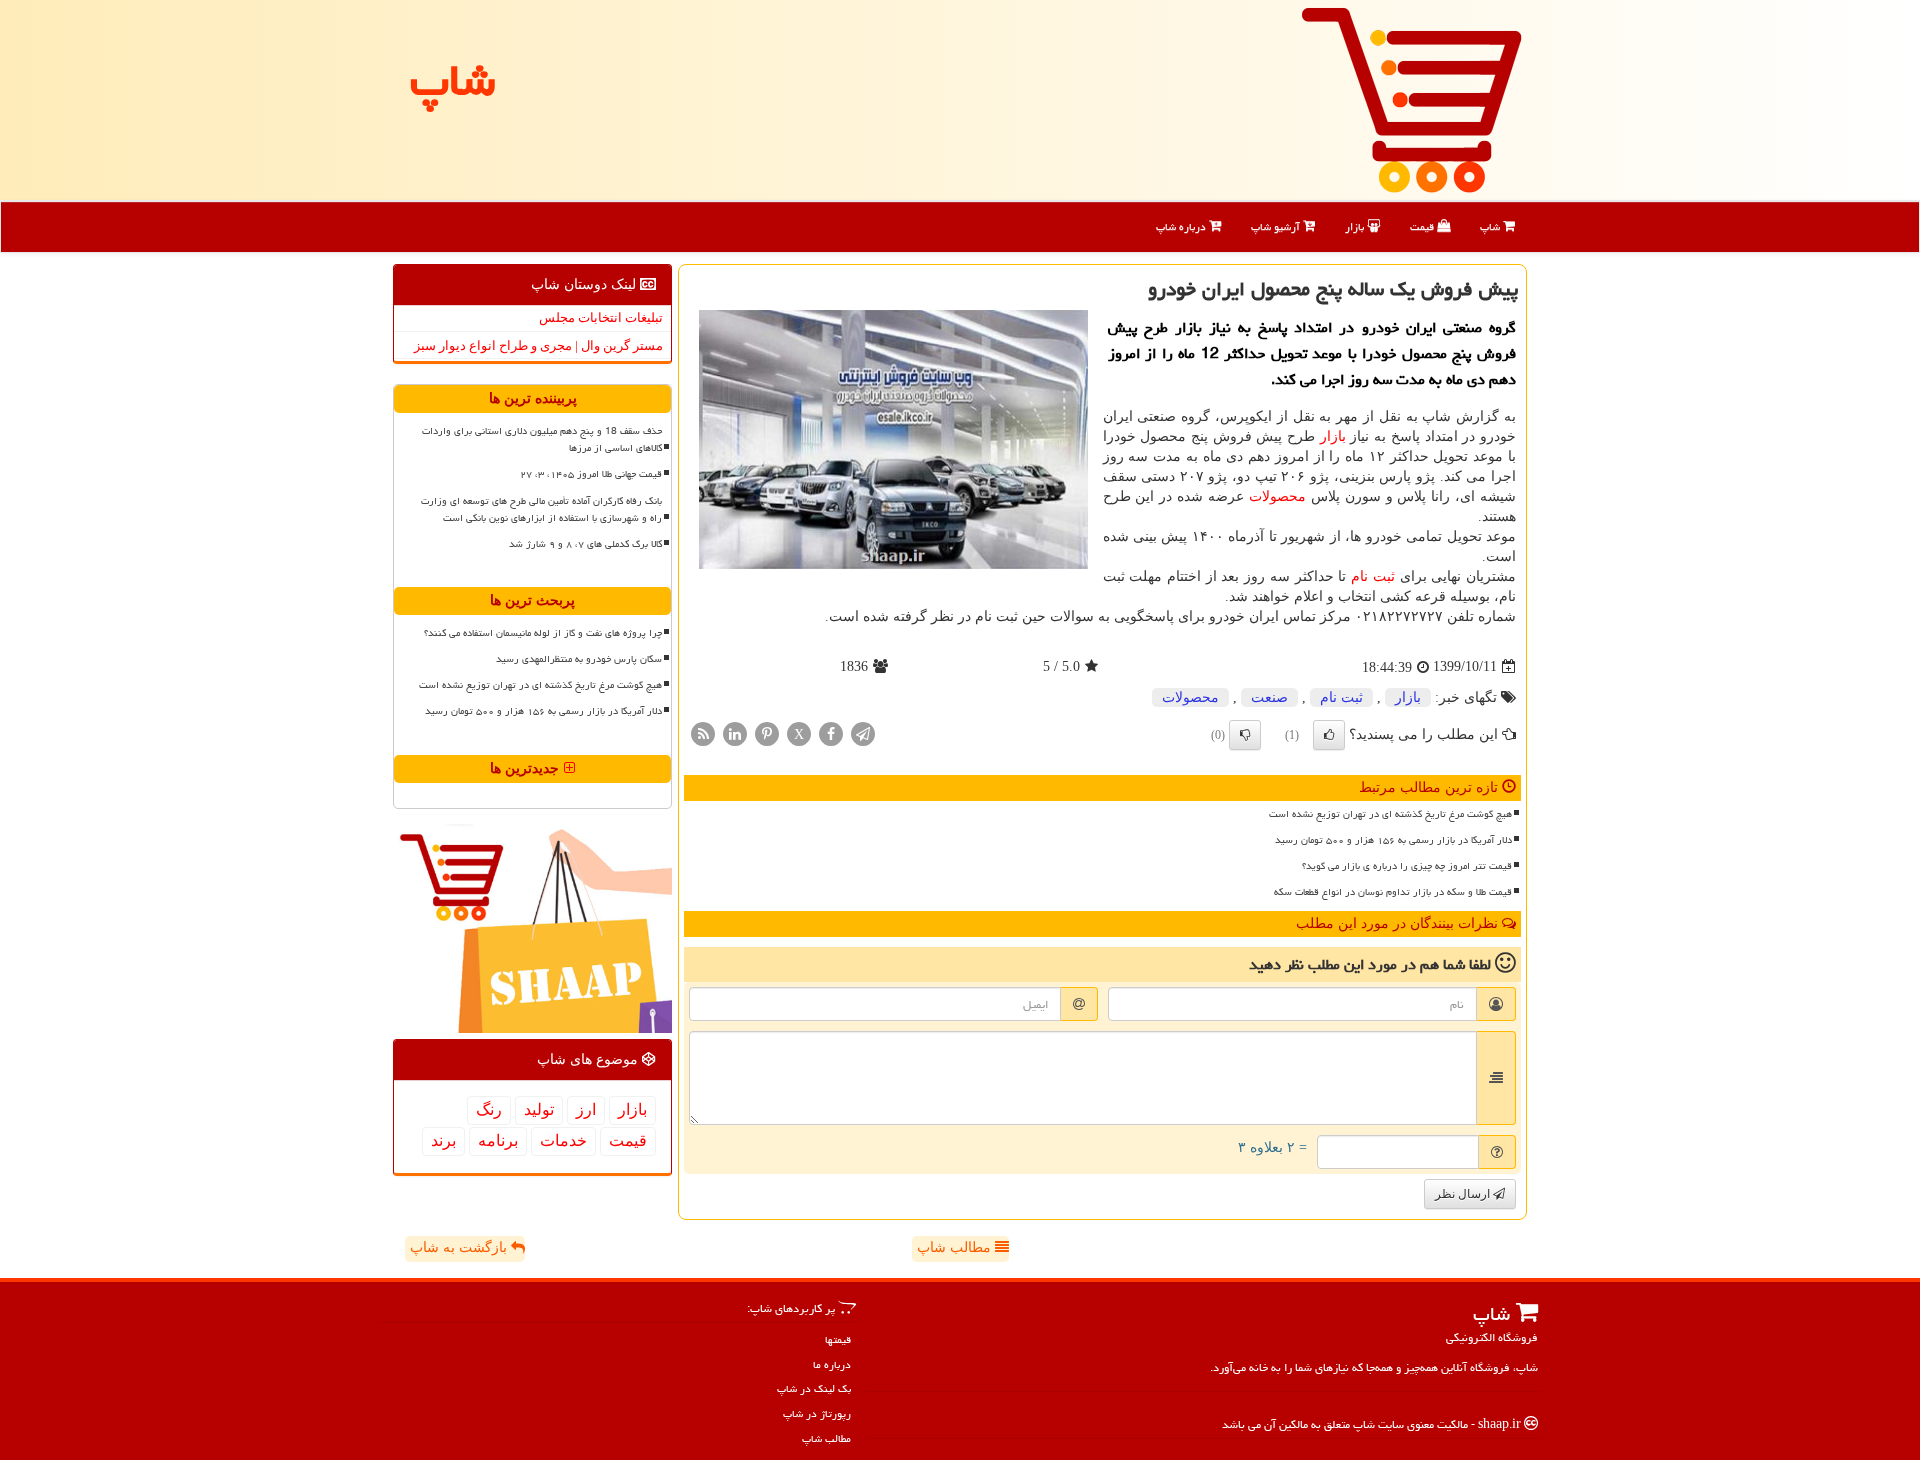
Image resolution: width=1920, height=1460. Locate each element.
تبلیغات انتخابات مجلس (601, 317)
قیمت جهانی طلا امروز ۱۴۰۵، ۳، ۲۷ (591, 474)
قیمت (1423, 226)
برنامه (498, 1140)
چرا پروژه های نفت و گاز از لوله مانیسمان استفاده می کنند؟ (543, 633)
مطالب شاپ (956, 1247)
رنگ (489, 1109)
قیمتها (838, 1339)
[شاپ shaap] (1411, 98)
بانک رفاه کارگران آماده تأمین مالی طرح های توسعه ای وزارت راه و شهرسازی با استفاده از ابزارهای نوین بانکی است (541, 509)
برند (443, 1140)
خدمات (563, 1140)
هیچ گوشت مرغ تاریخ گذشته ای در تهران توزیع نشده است (1390, 814)
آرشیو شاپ (1277, 226)
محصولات (1277, 496)
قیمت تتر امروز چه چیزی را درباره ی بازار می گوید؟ (1407, 866)
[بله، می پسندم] (1329, 735)
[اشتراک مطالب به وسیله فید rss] (703, 732)
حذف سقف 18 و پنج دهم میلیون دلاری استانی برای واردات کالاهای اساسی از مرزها (542, 439)
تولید (539, 1109)
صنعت (1269, 697)
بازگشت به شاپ (460, 1247)
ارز (586, 1109)
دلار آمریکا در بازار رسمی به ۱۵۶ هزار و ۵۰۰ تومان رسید (1393, 840)
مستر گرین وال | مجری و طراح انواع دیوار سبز (538, 345)
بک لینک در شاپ (814, 1388)
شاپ (1491, 226)
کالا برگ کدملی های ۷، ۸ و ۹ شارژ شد (585, 544)
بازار (1356, 226)
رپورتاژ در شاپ (817, 1413)
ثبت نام (1373, 576)
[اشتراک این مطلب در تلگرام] (863, 732)
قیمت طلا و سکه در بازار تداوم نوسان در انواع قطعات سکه (1393, 892)
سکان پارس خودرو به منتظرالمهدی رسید (579, 659)
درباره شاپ (1182, 226)
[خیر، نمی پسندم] (1245, 735)
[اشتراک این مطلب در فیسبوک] (831, 732)
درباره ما (832, 1364)
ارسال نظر (1464, 1194)
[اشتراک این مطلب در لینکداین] (735, 732)
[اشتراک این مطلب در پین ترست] (767, 732)
